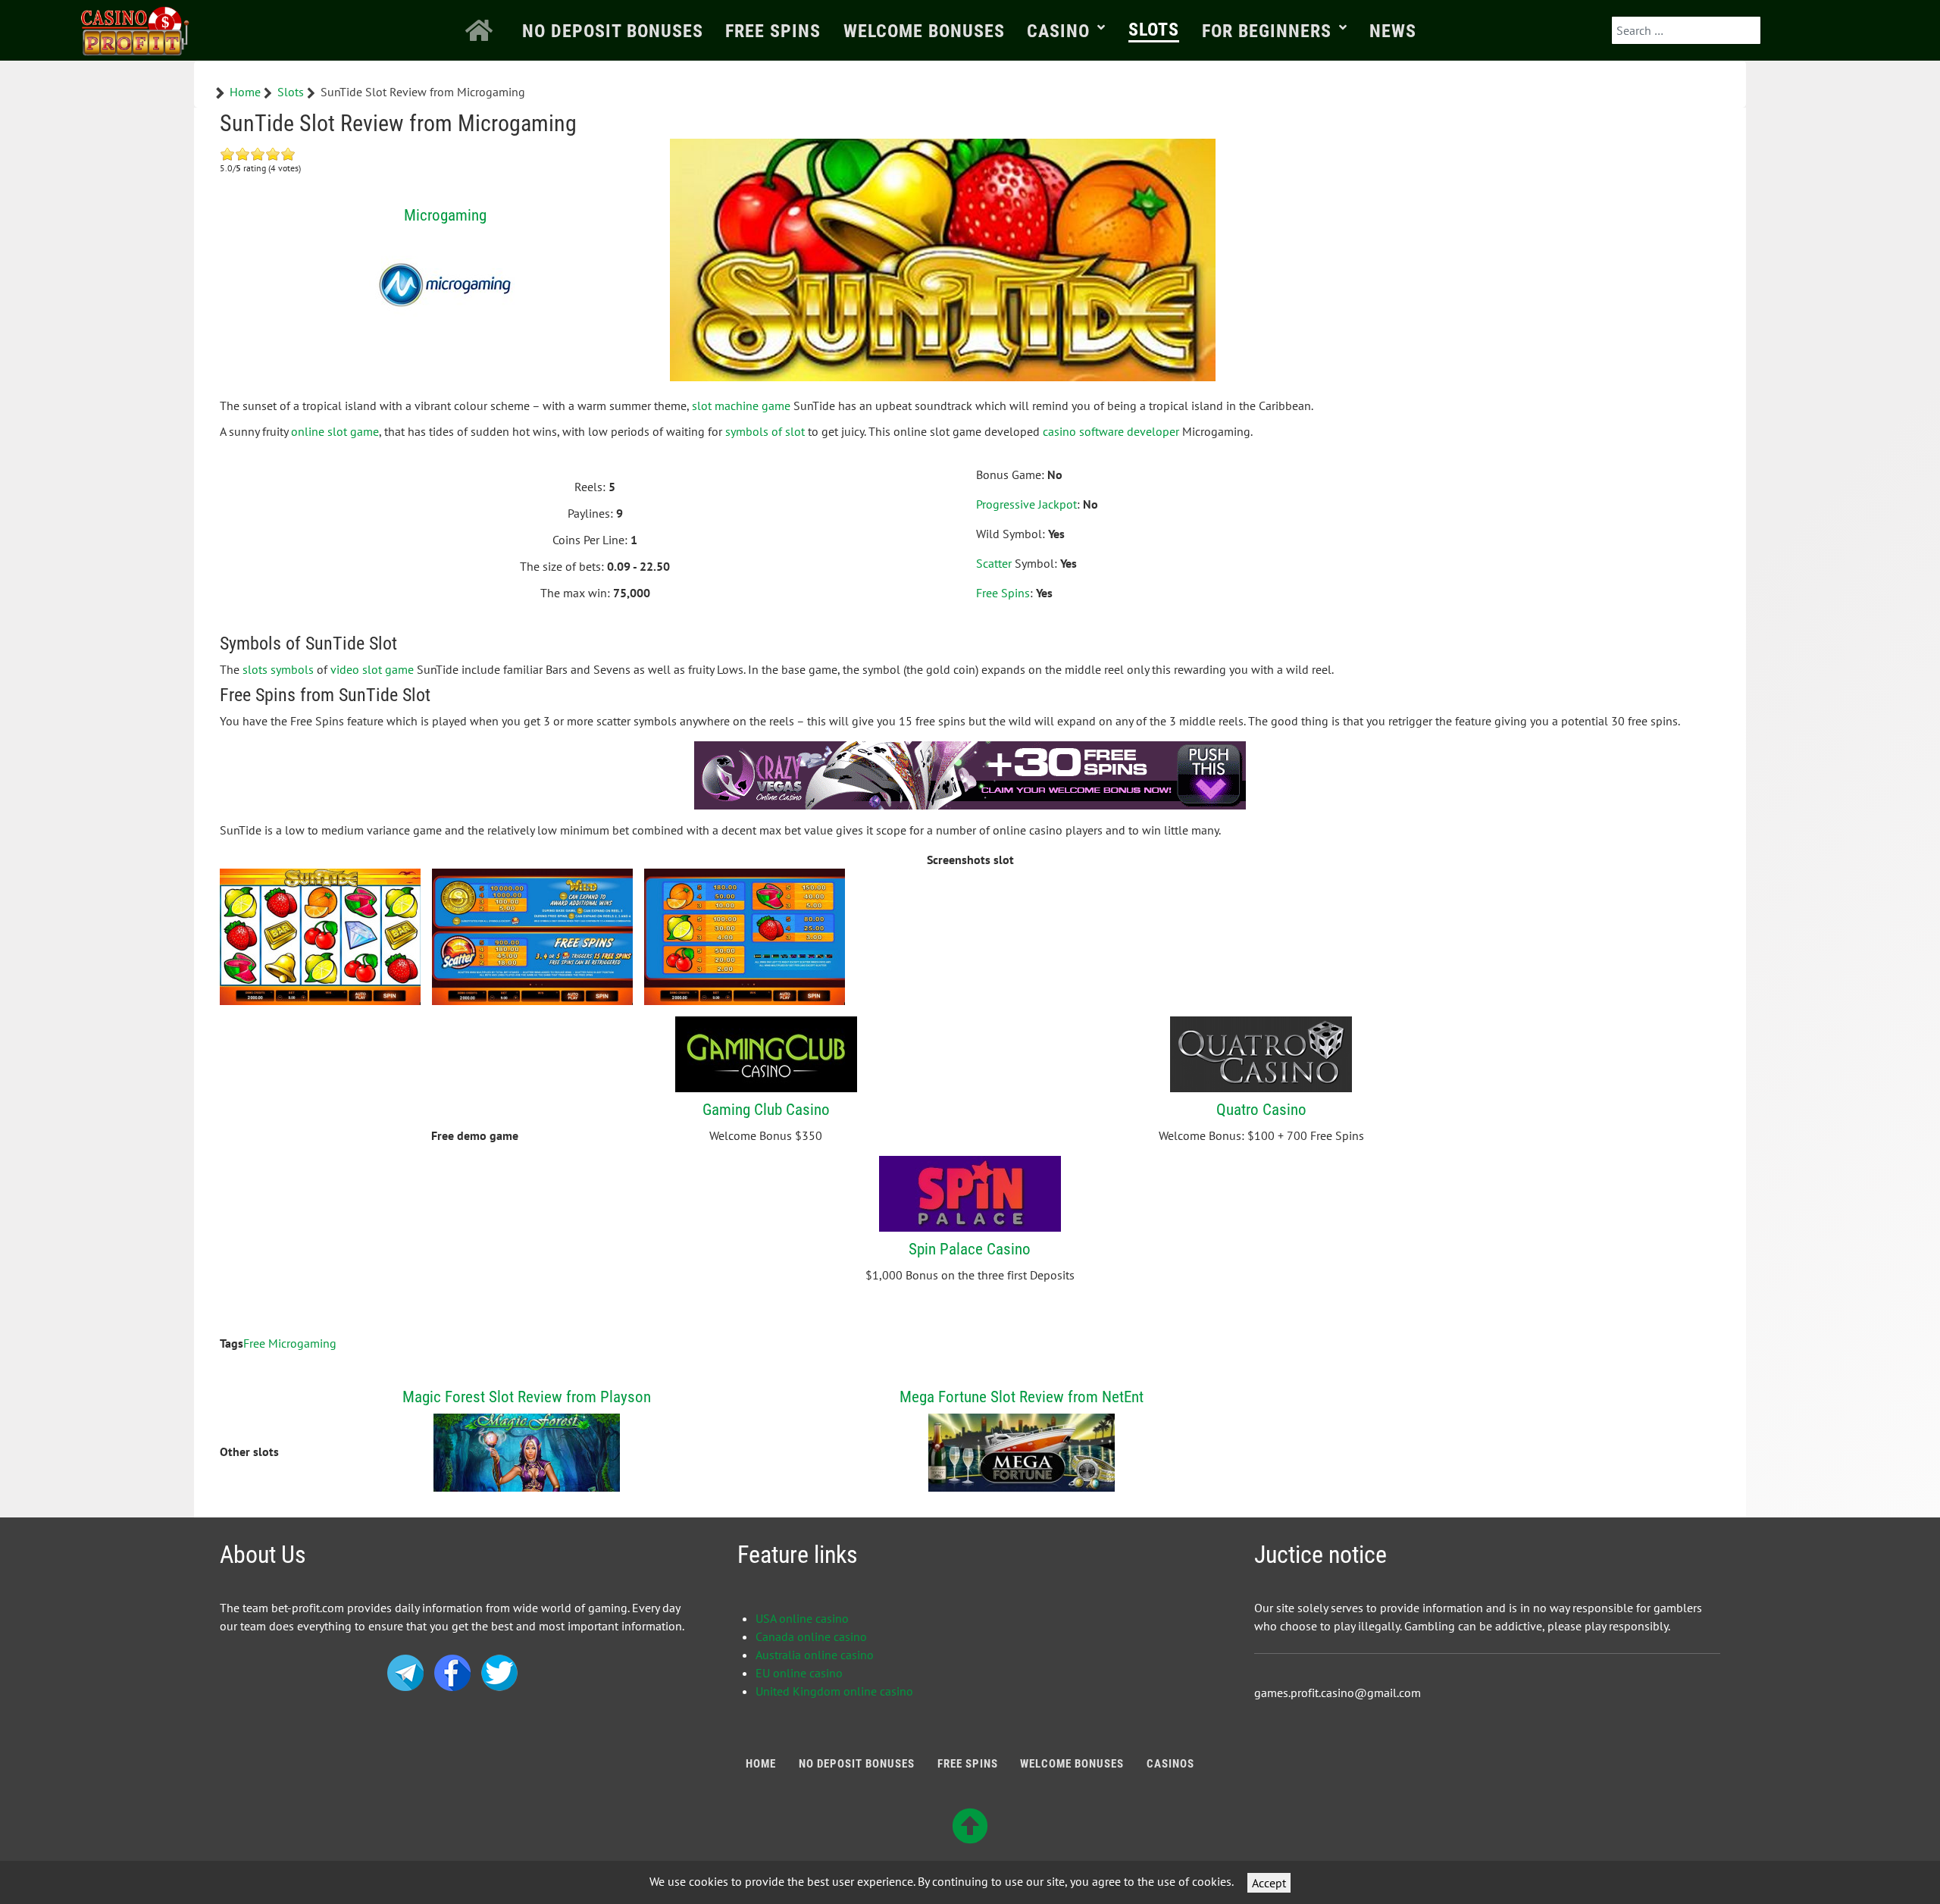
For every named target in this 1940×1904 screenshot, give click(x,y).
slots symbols (278, 669)
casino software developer (1111, 431)
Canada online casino (811, 1636)
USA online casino (802, 1618)
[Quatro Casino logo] (1261, 1053)
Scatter (994, 563)
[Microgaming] (445, 285)
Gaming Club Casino (766, 1109)
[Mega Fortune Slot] (1022, 1451)
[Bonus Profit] (136, 28)
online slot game (335, 431)
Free (254, 1343)
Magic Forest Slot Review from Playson (527, 1397)
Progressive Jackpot (1026, 504)
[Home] (482, 30)
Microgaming (445, 215)
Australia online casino (815, 1655)
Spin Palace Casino (970, 1249)
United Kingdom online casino (834, 1691)
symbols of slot (765, 431)
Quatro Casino (1261, 1109)
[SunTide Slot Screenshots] (320, 937)
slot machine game (741, 406)
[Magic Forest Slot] (527, 1451)
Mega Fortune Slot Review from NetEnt (1022, 1397)
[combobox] (1686, 30)
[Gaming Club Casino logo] (766, 1053)
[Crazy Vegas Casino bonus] (970, 774)
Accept (1269, 1883)
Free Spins (1003, 593)
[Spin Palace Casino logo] (970, 1192)
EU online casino (799, 1673)
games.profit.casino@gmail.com (1338, 1693)
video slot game (372, 669)
